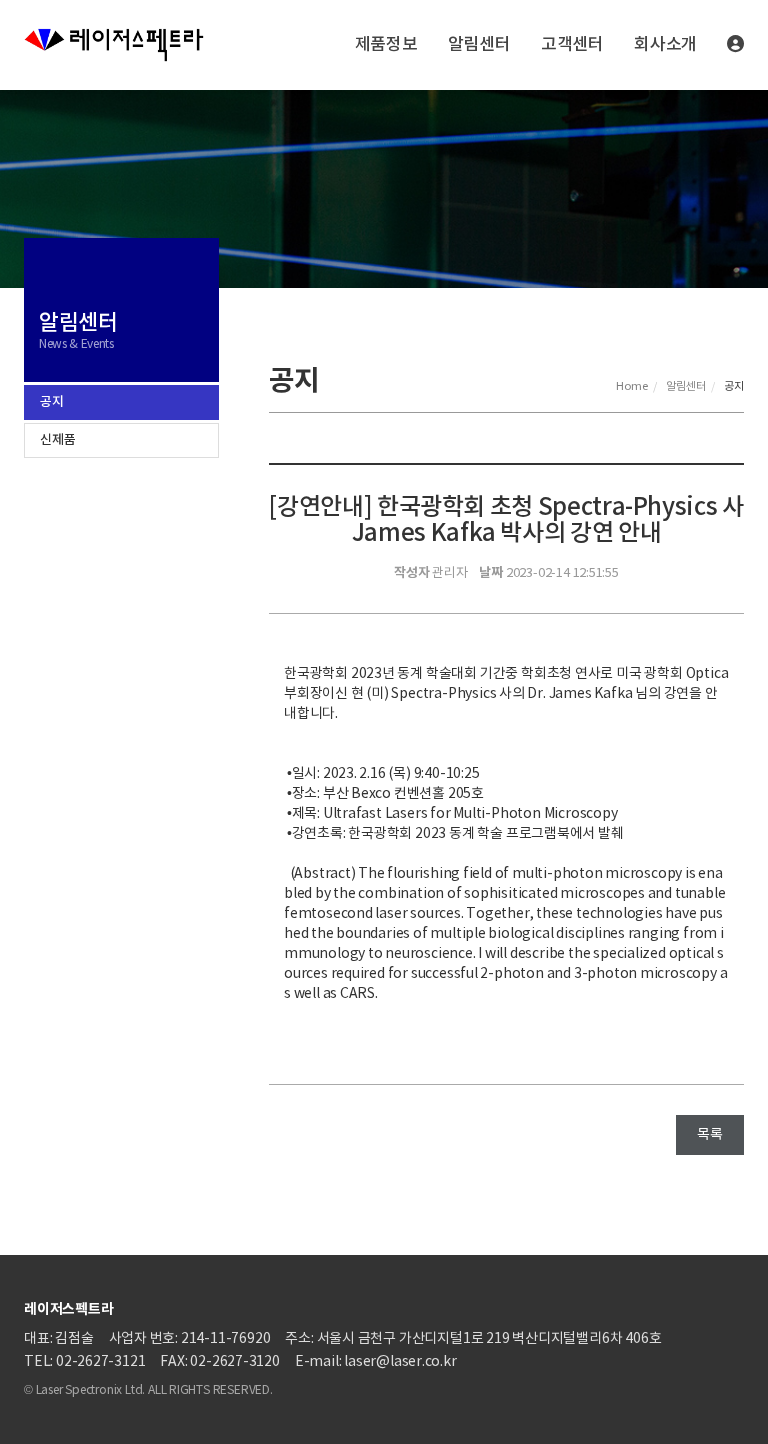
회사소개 (665, 45)
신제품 (57, 440)
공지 (52, 402)
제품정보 (386, 45)
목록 (710, 1135)
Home (632, 386)
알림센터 (479, 45)
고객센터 (572, 45)
